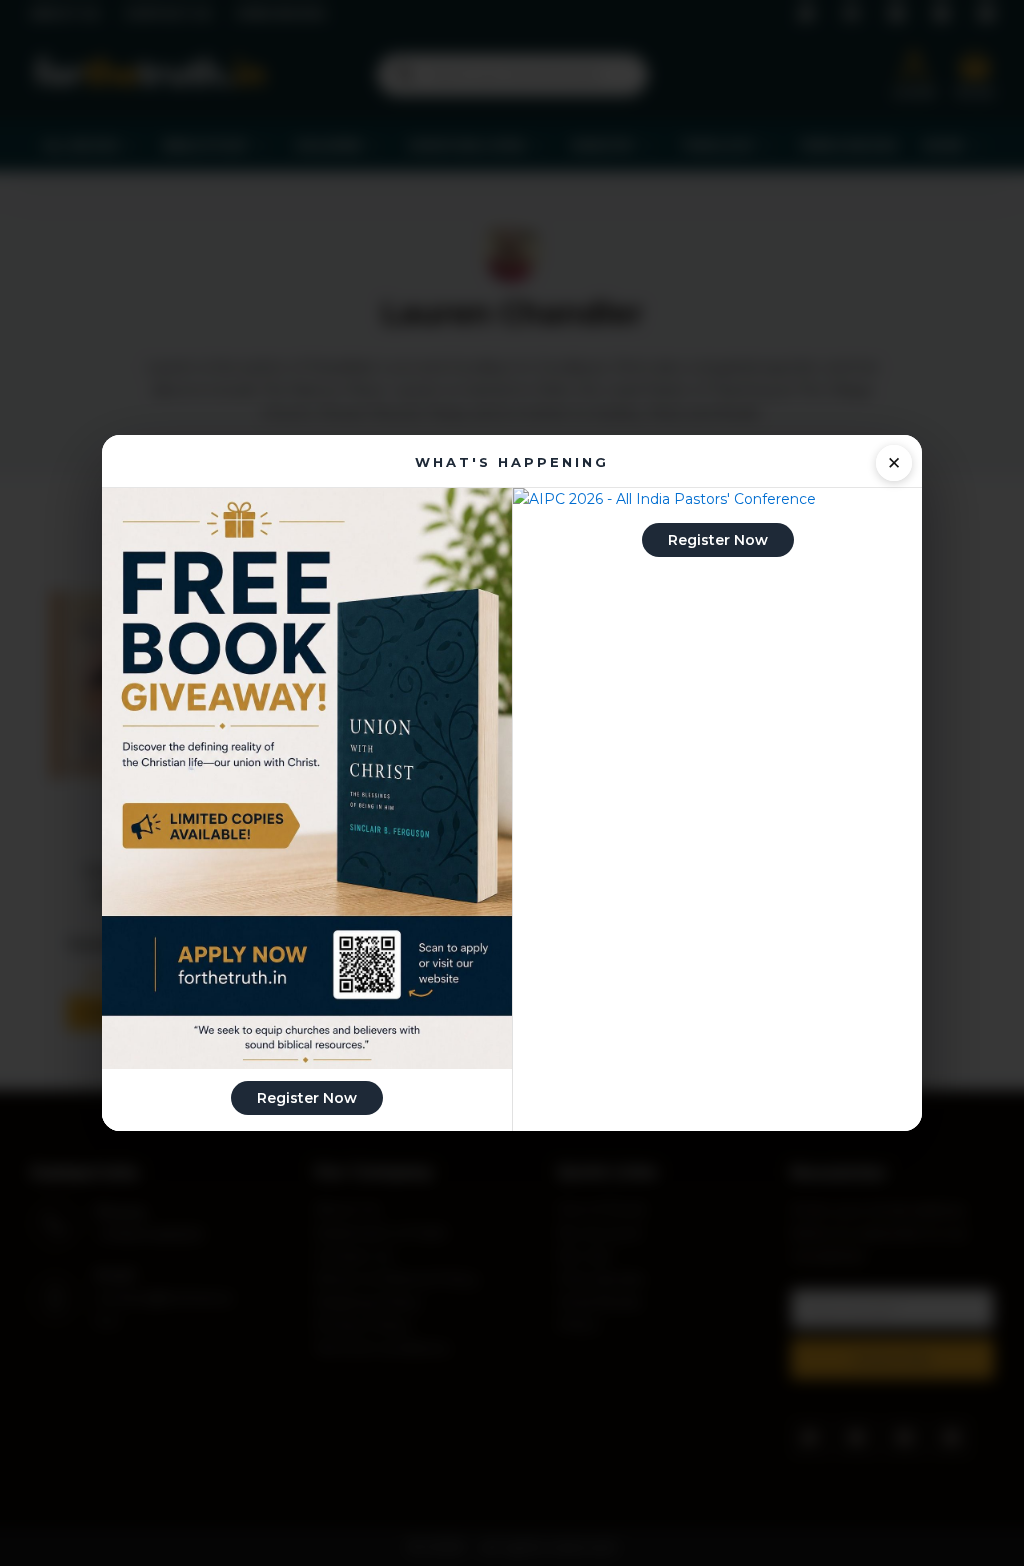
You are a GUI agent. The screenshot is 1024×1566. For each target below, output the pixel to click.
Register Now (307, 1098)
